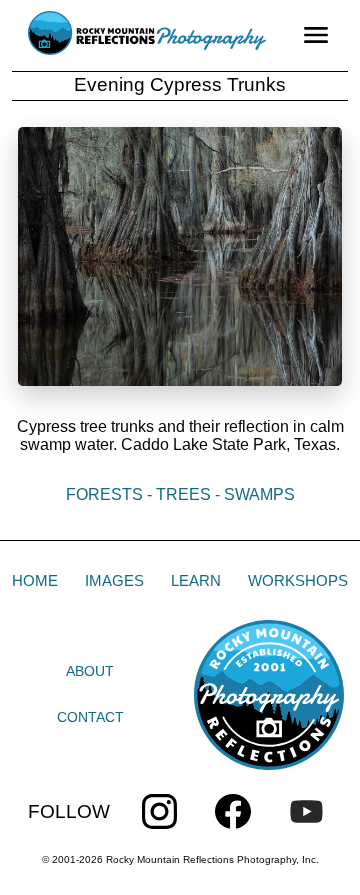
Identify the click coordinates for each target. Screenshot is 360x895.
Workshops (298, 580)
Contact (90, 717)
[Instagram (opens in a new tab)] (159, 811)
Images (114, 580)
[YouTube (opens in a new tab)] (306, 811)
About (90, 671)
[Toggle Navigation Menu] (316, 35)
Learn (196, 580)
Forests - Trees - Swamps (180, 494)
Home (35, 580)
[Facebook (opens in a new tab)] (232, 811)
